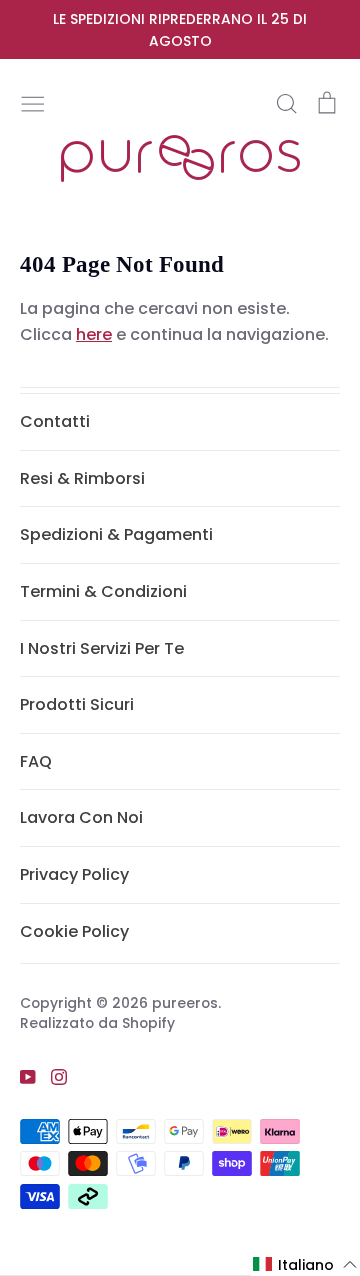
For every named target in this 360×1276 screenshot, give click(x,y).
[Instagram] (51, 1075)
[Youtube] (20, 1075)
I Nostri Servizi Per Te (102, 648)
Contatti (55, 421)
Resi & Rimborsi (82, 478)
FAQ (36, 761)
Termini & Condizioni (103, 591)
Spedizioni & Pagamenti (116, 534)
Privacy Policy (74, 874)
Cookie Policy (74, 931)
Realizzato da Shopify (97, 1023)
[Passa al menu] (33, 102)
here (94, 334)
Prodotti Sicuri (77, 704)
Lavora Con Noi (81, 817)
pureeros (185, 1003)
